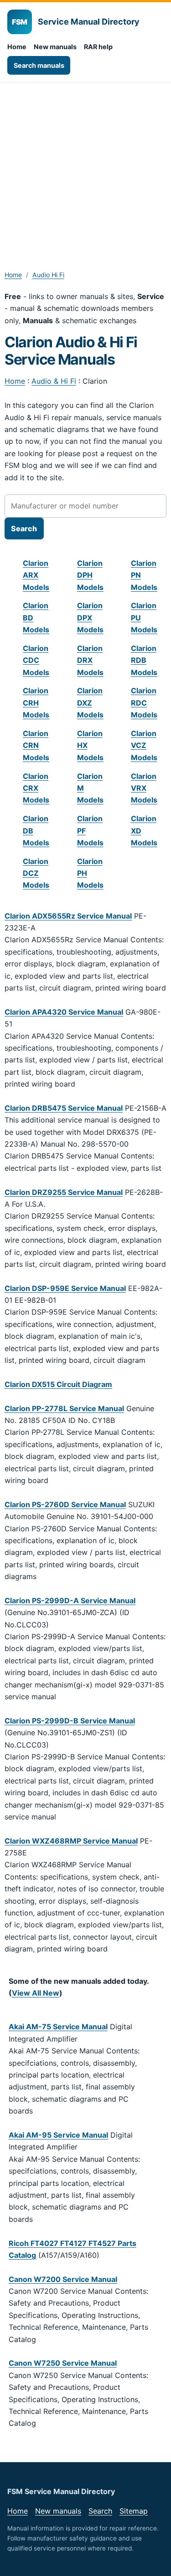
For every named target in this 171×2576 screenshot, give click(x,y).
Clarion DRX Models (90, 660)
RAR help (98, 47)
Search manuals (39, 65)
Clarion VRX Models (144, 788)
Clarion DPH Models (90, 575)
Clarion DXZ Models (90, 703)
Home (17, 47)
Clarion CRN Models (36, 745)
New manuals (55, 47)
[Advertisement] (85, 172)
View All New (36, 1993)
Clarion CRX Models (36, 788)
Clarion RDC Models (144, 703)
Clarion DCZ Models (36, 873)
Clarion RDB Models (144, 660)
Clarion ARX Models (36, 575)
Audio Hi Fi (48, 275)
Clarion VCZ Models (144, 745)
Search (100, 2511)
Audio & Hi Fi (54, 381)
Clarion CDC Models (36, 660)
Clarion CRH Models (36, 703)
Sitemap (134, 2511)
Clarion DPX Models (90, 617)
